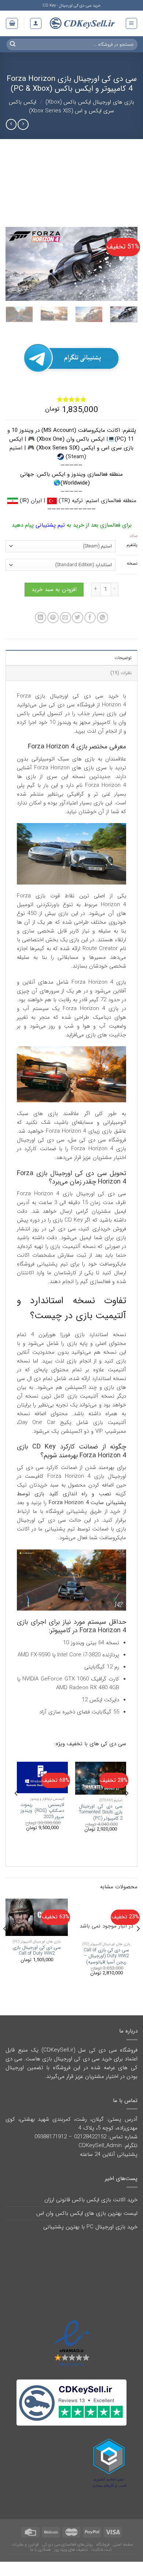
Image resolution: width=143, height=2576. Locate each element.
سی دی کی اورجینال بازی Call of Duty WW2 (37, 1964)
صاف (133, 536)
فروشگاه (103, 2558)
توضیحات (123, 671)
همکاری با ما (41, 2563)
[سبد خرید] (12, 23)
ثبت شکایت (101, 2563)
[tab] (71, 671)
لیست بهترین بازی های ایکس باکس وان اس (87, 2227)
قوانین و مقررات (25, 2558)
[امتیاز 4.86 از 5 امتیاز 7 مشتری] (71, 399)
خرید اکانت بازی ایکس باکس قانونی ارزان (91, 2213)
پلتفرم (132, 545)
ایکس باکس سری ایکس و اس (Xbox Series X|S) (61, 106)
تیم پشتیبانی (50, 525)
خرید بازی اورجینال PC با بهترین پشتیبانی (90, 2240)
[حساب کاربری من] (36, 23)
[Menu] (131, 23)
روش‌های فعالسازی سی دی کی (68, 2558)
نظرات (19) (121, 686)
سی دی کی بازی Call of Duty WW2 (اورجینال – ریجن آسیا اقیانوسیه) (106, 1970)
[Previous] (126, 264)
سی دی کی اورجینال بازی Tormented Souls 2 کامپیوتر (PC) (101, 1826)
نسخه (132, 564)
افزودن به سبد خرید (54, 603)
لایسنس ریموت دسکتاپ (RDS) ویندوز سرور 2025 (42, 1824)
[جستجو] (13, 44)
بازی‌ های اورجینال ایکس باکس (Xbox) (90, 102)
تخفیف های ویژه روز (71, 2563)
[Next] (12, 264)
